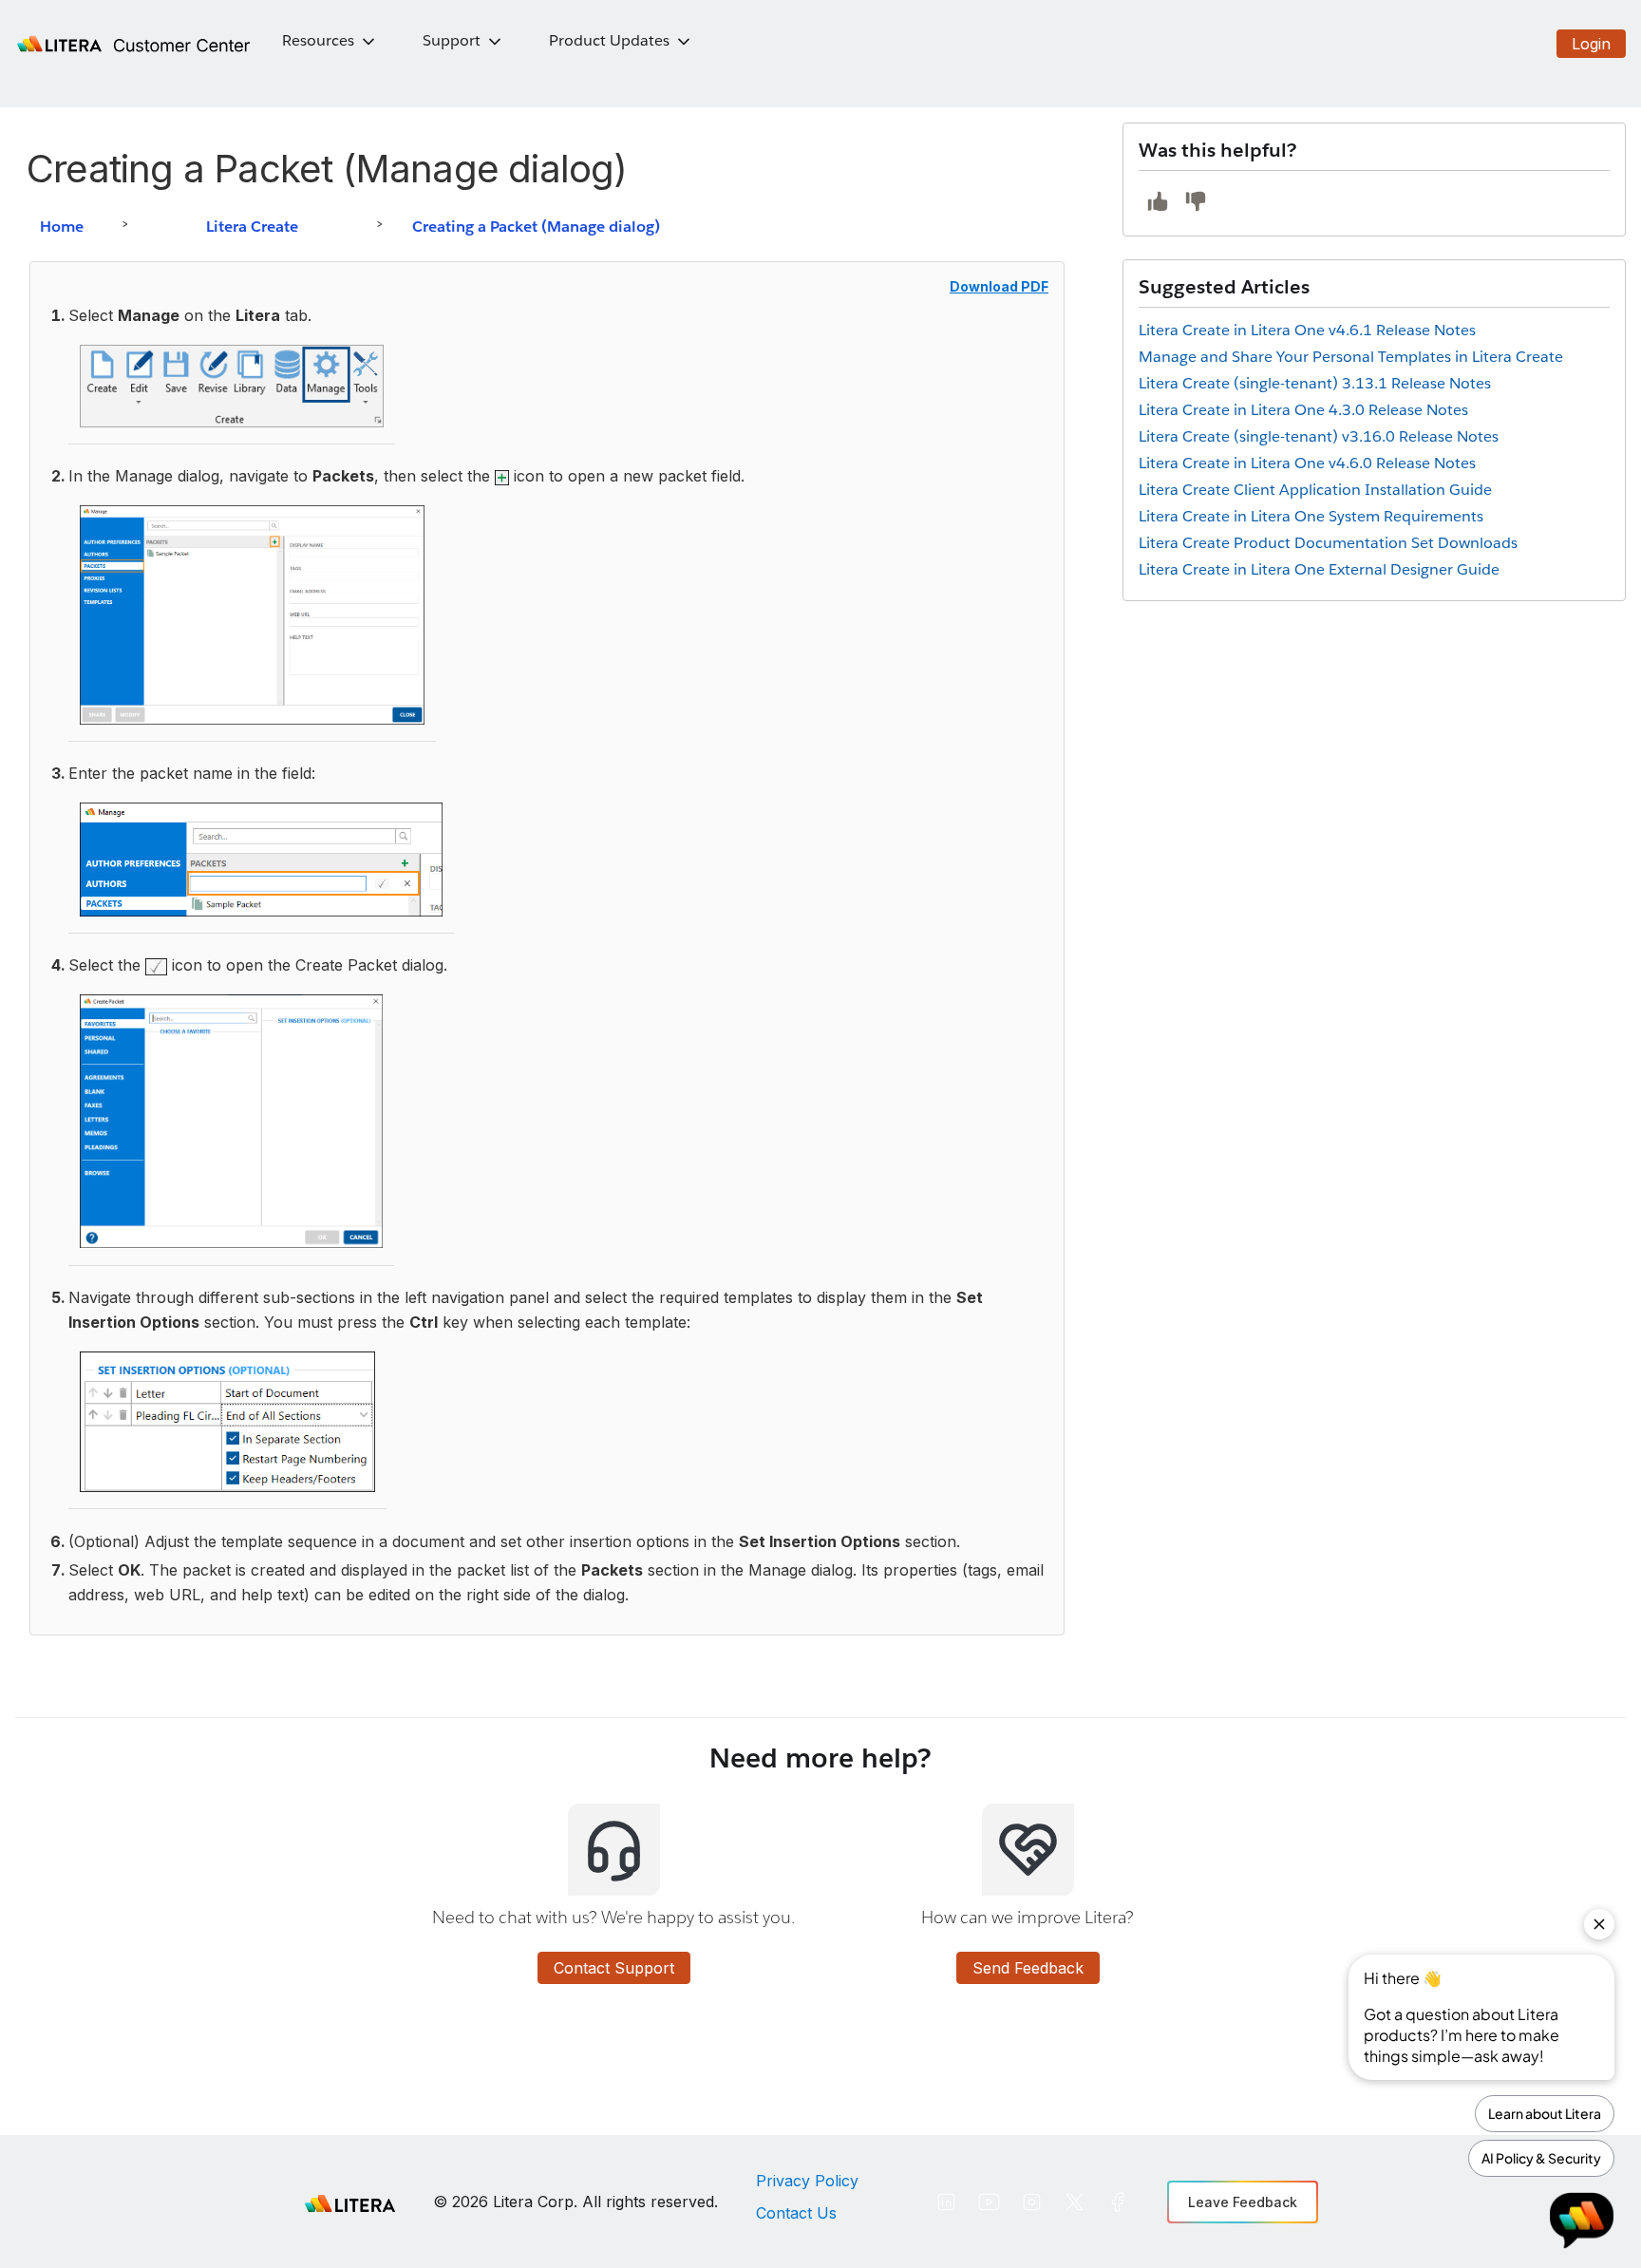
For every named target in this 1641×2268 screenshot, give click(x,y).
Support (452, 40)
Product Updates (609, 40)
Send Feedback (1028, 1968)
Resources (318, 40)
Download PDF (999, 286)
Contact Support (614, 1968)
